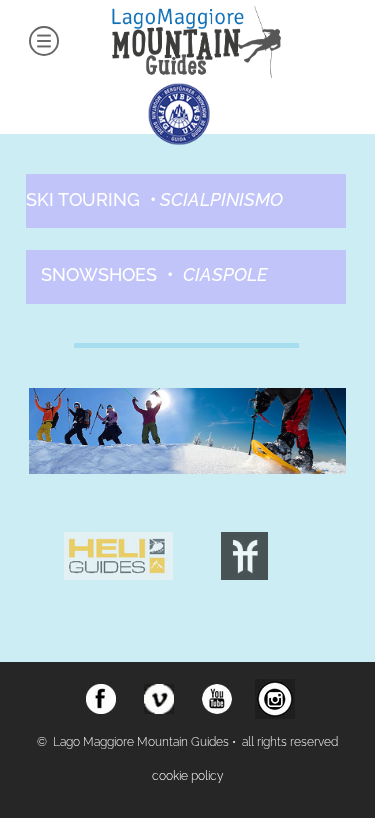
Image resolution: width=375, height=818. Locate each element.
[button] (186, 776)
